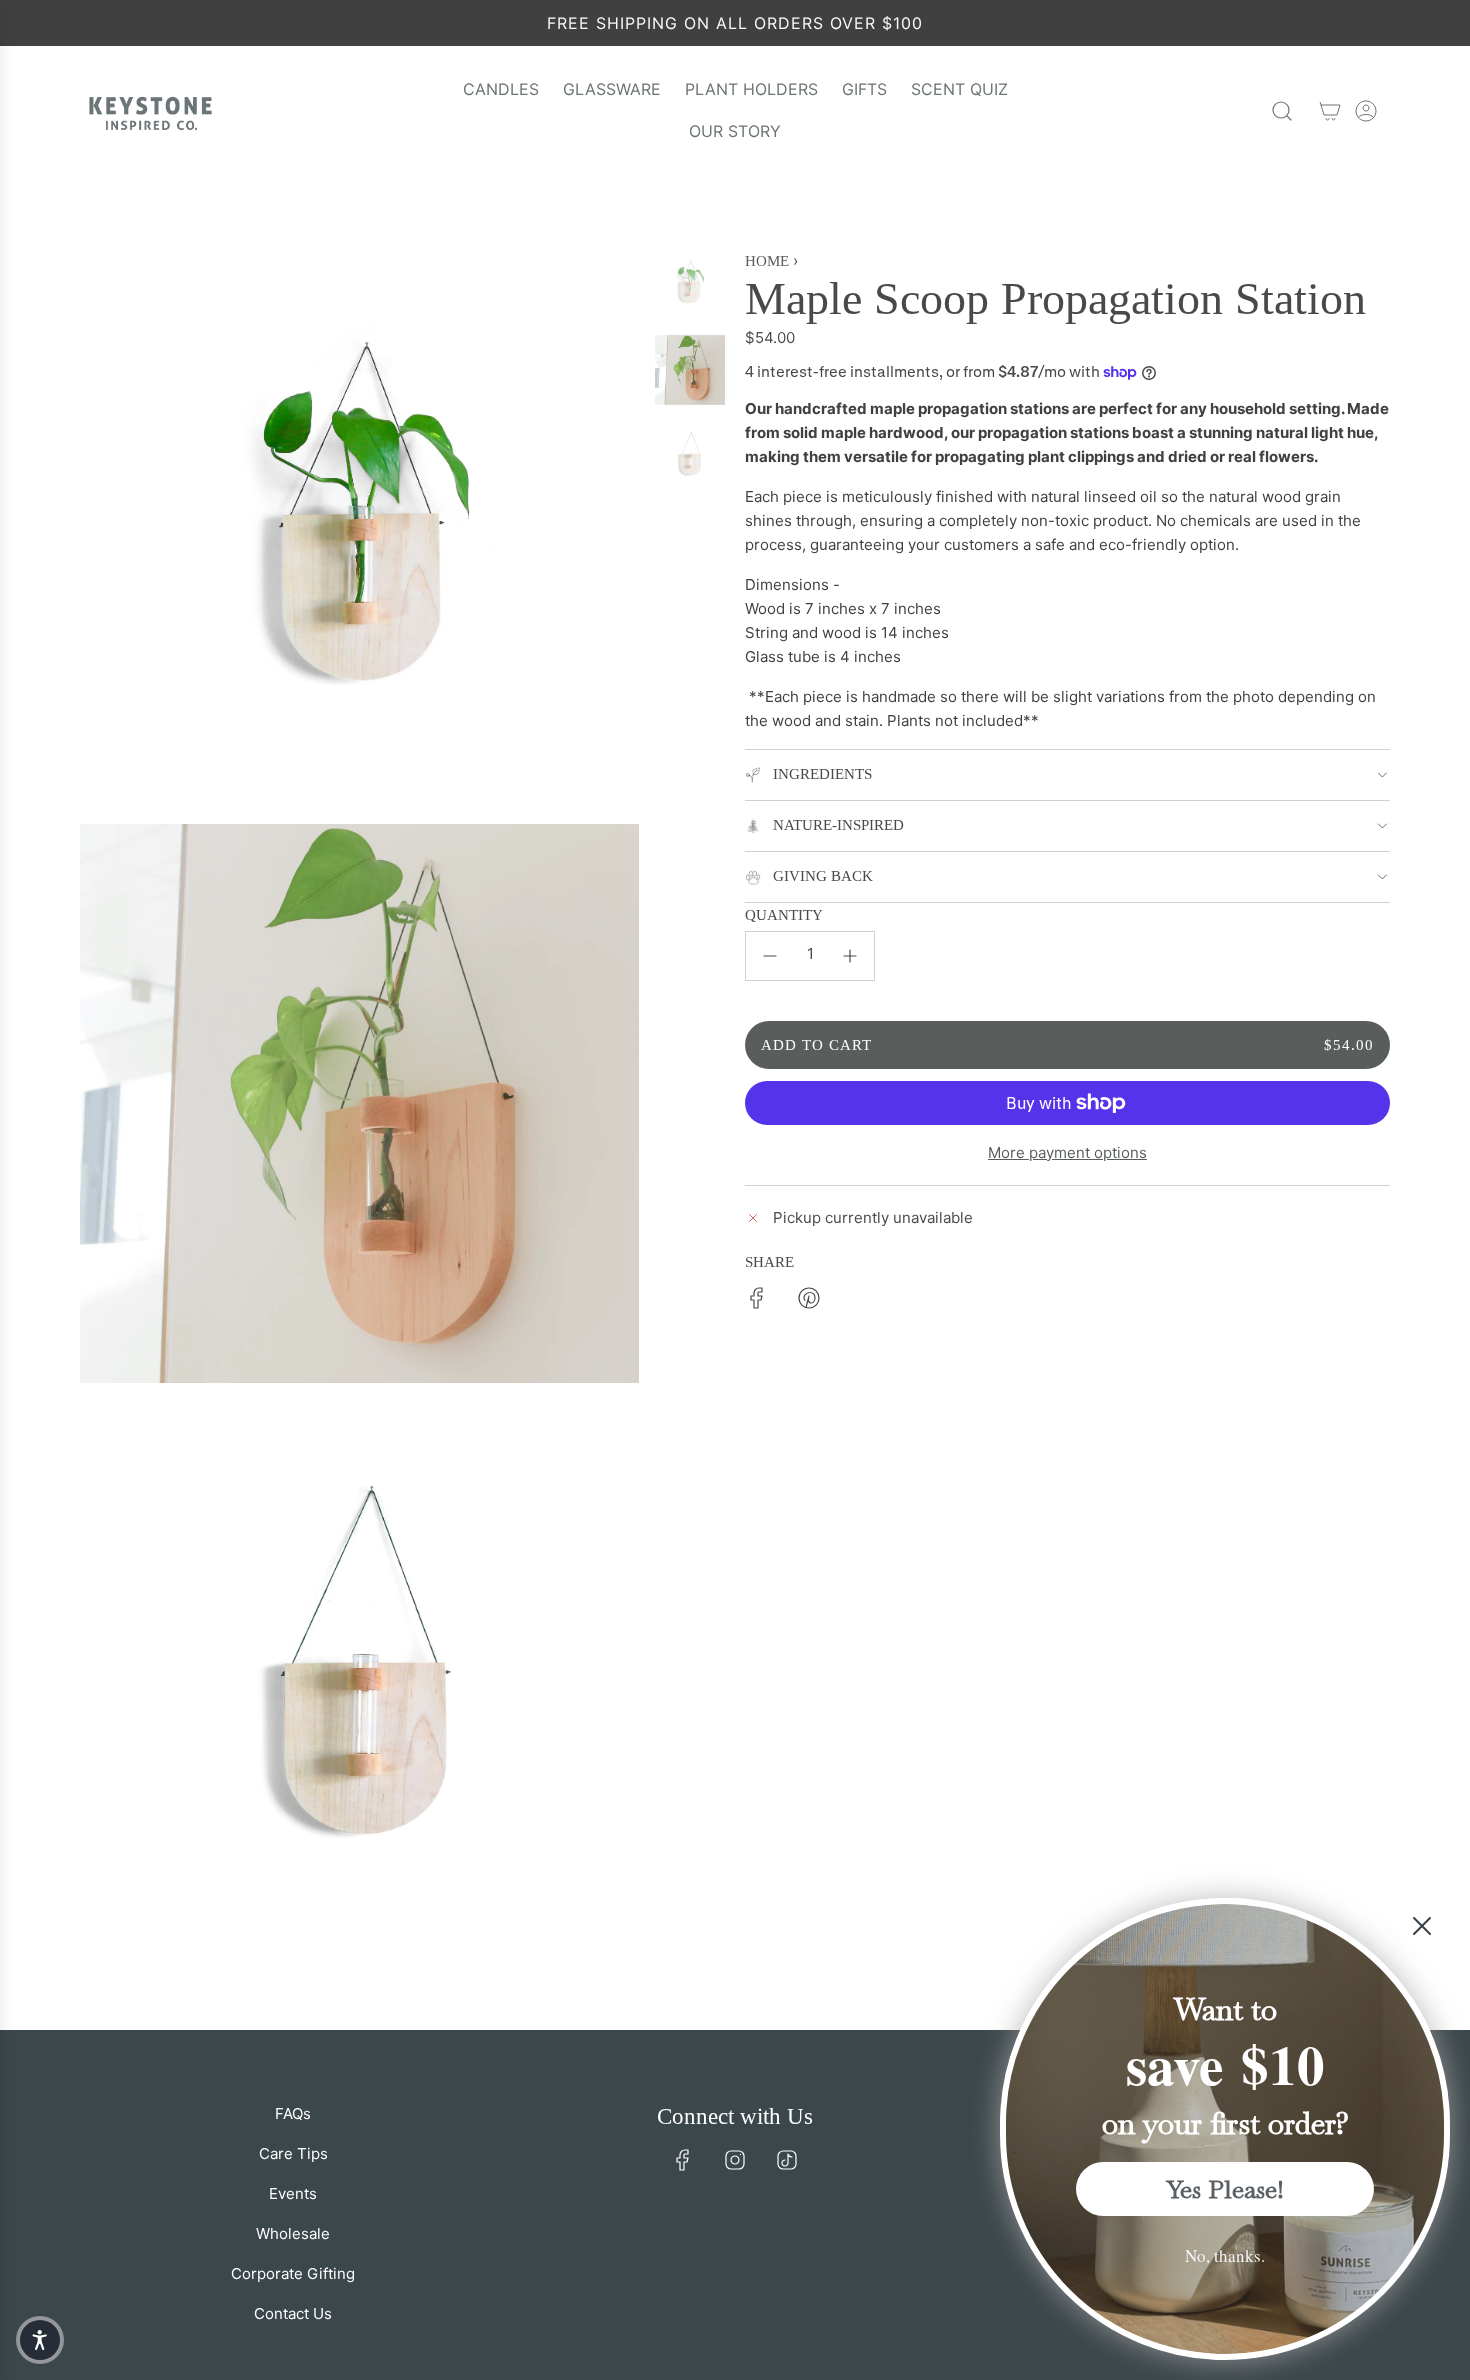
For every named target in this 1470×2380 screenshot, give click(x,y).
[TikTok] (787, 2160)
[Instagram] (735, 2160)
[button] (40, 2340)
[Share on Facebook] (757, 1301)
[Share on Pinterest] (809, 1301)
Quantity (784, 915)
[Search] (1282, 111)
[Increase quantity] (850, 956)
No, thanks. (1225, 2255)
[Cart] (1330, 111)
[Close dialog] (1422, 1926)
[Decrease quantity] (770, 956)
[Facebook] (683, 2160)
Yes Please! (1225, 2189)
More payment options (1067, 1152)
